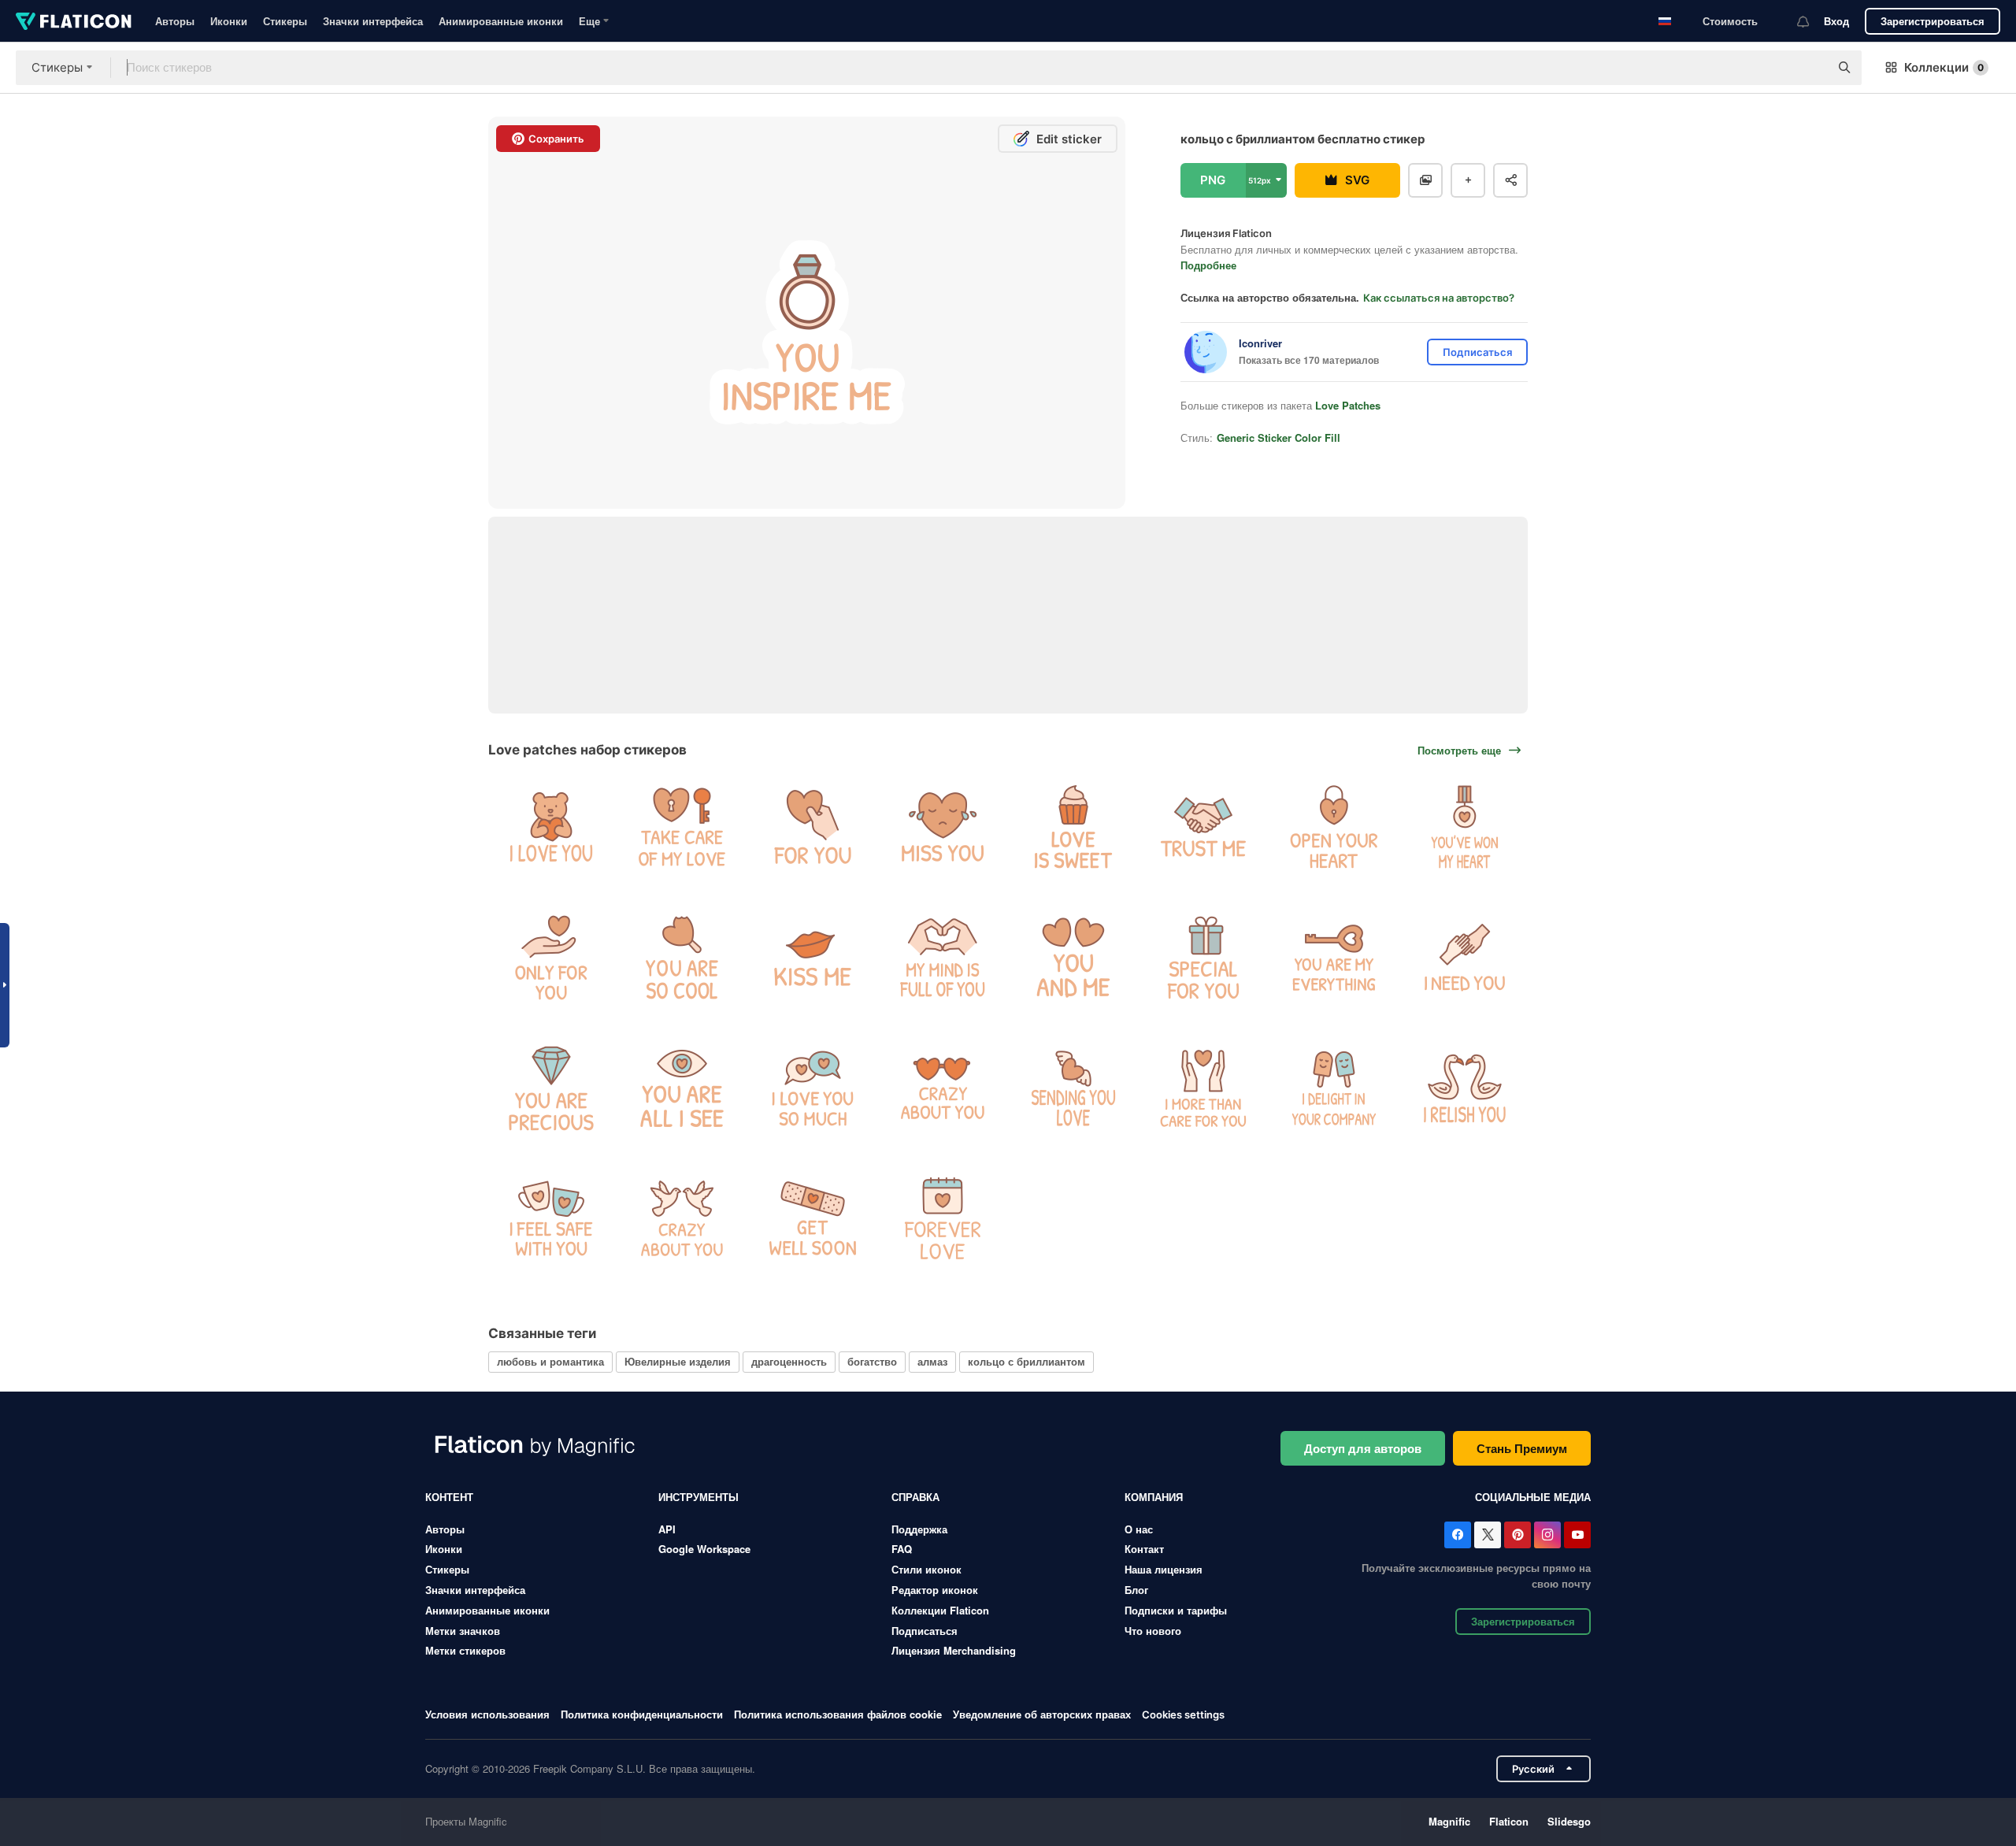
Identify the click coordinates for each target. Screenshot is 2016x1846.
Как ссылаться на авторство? (1439, 298)
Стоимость (1730, 21)
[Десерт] (1074, 827)
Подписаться (925, 1631)
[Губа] (812, 958)
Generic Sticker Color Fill (1279, 437)
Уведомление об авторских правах (1042, 1714)
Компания (1154, 1497)
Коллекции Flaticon (940, 1610)
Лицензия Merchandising (954, 1650)
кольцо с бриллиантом (1027, 1361)
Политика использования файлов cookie (838, 1714)
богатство (872, 1361)
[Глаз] (682, 1088)
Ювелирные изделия (678, 1361)
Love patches (1348, 405)
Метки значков (463, 1631)
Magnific (1449, 1821)
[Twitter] (1488, 1535)
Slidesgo (1569, 1821)
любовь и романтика (550, 1361)
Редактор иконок (935, 1590)
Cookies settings (1183, 1715)
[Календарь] (943, 1219)
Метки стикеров (465, 1650)
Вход (1836, 21)
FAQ (902, 1549)
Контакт (1144, 1549)
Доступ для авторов (1363, 1448)
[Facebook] (1458, 1535)
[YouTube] (1577, 1535)
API (667, 1529)
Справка (915, 1497)
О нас (1139, 1529)
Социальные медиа (1533, 1497)
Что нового (1153, 1631)
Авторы (175, 21)
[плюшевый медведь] (552, 827)
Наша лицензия (1164, 1569)
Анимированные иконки (501, 21)
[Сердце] (812, 827)
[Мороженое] (1334, 1088)
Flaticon (1509, 1821)
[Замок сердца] (682, 827)
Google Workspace (704, 1549)
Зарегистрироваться (1933, 21)
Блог (1136, 1590)
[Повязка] (812, 1219)
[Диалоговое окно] (812, 1088)
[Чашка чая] (552, 1219)
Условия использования (487, 1714)
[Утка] (1464, 1088)
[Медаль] (1464, 827)
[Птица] (682, 1219)
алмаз (932, 1361)
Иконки (229, 21)
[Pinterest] (1518, 1535)
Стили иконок (926, 1569)
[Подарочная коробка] (1204, 958)
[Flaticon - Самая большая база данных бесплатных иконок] (74, 21)
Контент (449, 1497)
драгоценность (789, 1361)
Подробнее (1208, 265)
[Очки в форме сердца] (943, 1088)
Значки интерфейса (373, 21)
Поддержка (919, 1529)
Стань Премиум (1522, 1448)
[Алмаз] (552, 1088)
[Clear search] (1810, 68)
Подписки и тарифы (1176, 1610)
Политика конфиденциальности (642, 1714)
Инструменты (699, 1497)
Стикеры (285, 21)
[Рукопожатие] (1204, 827)
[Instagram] (1547, 1535)
